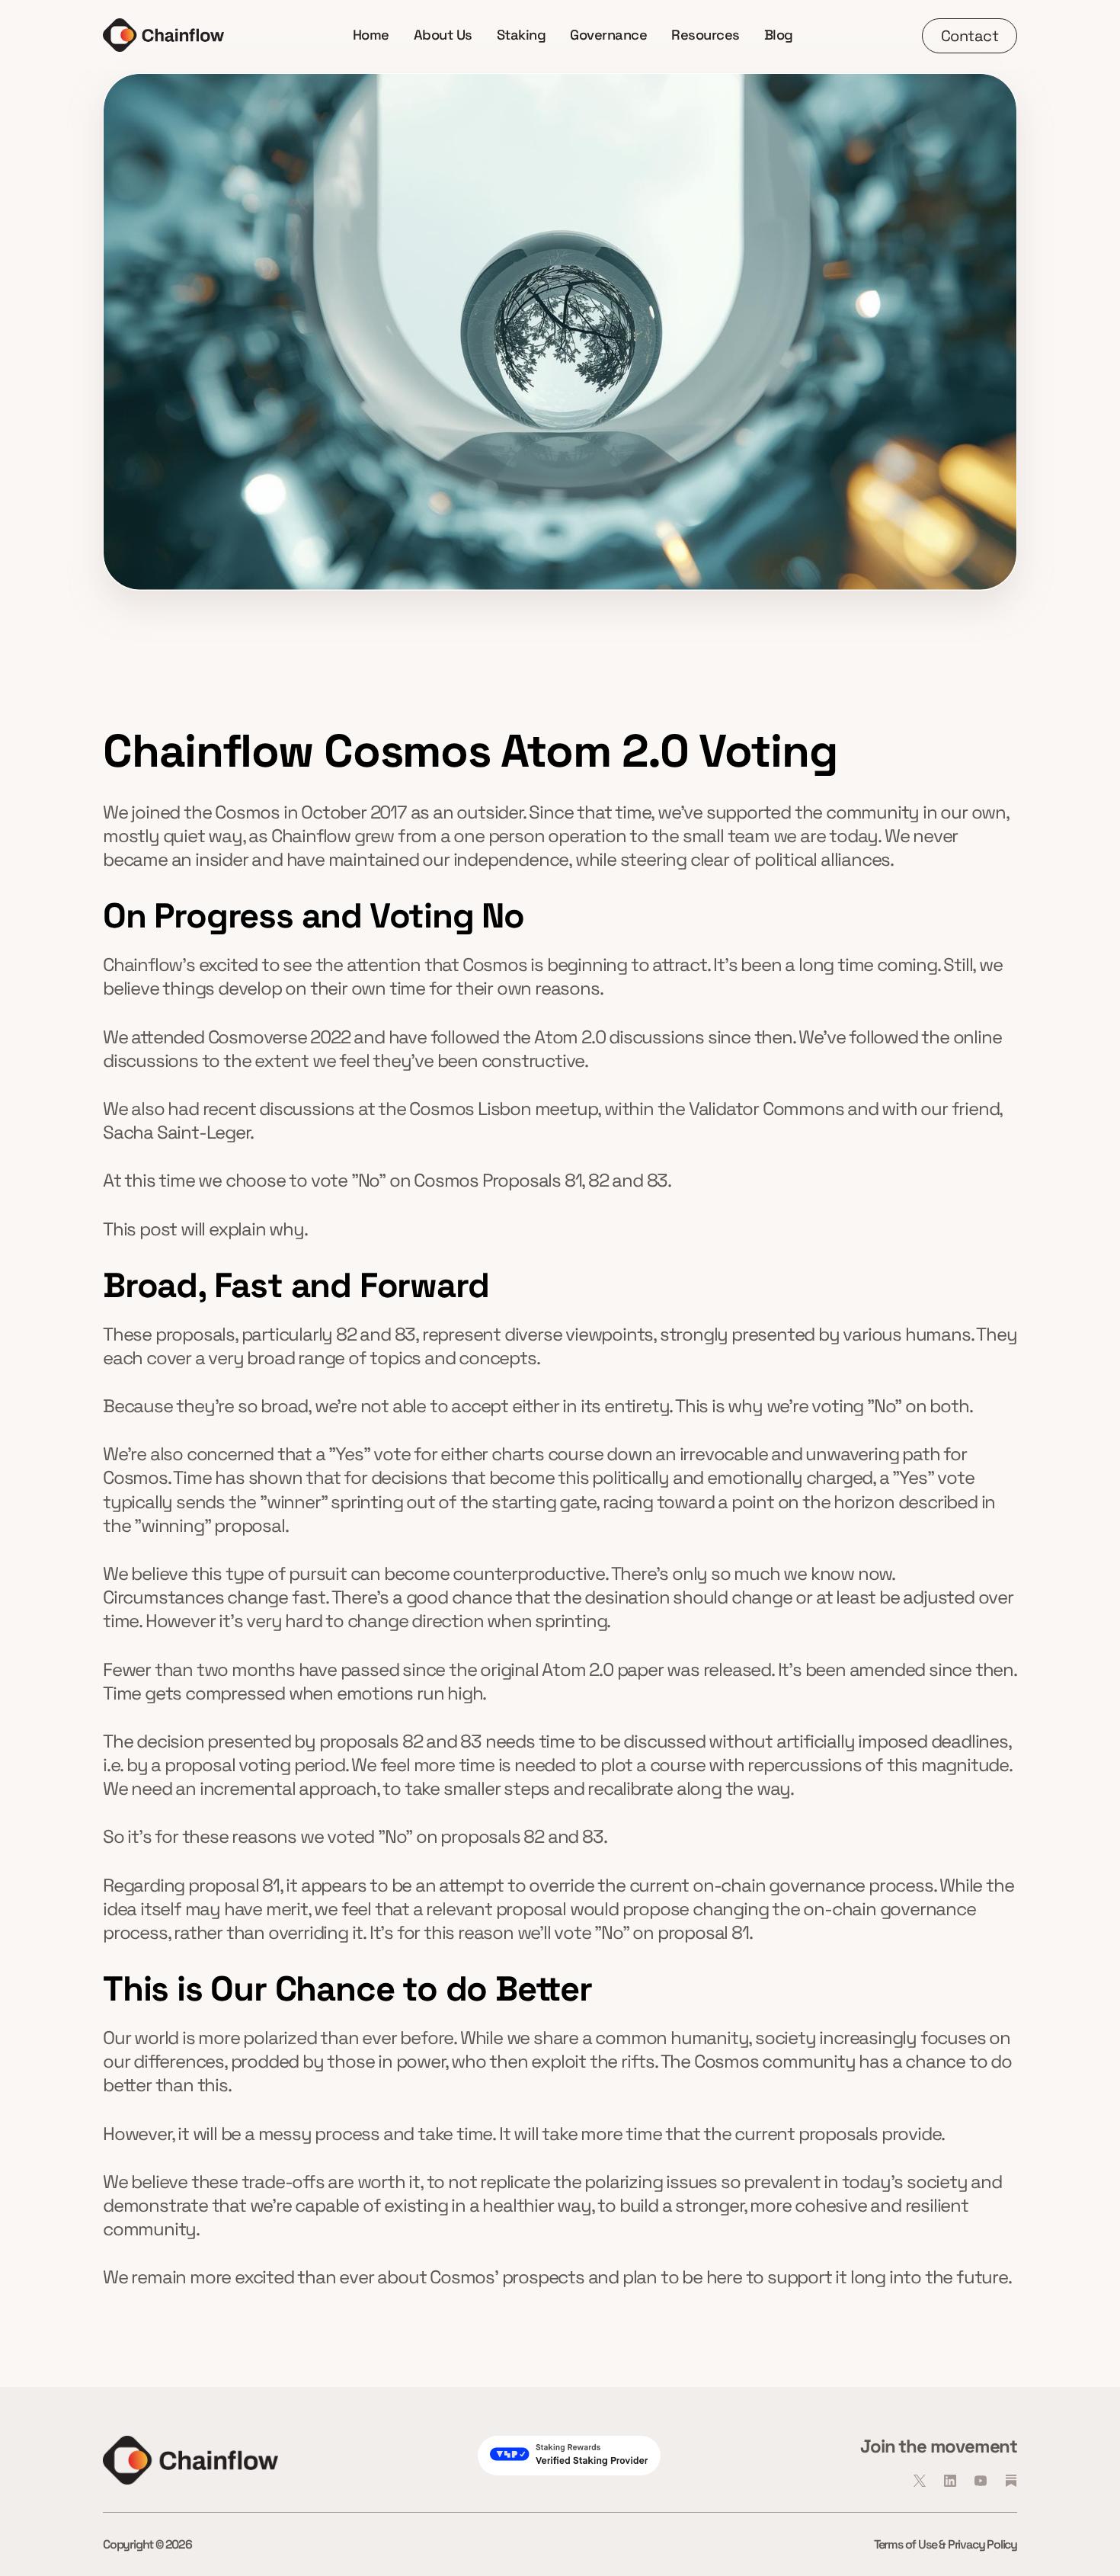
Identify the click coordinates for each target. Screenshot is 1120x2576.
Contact (970, 36)
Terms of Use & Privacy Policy (946, 2544)
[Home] (163, 35)
